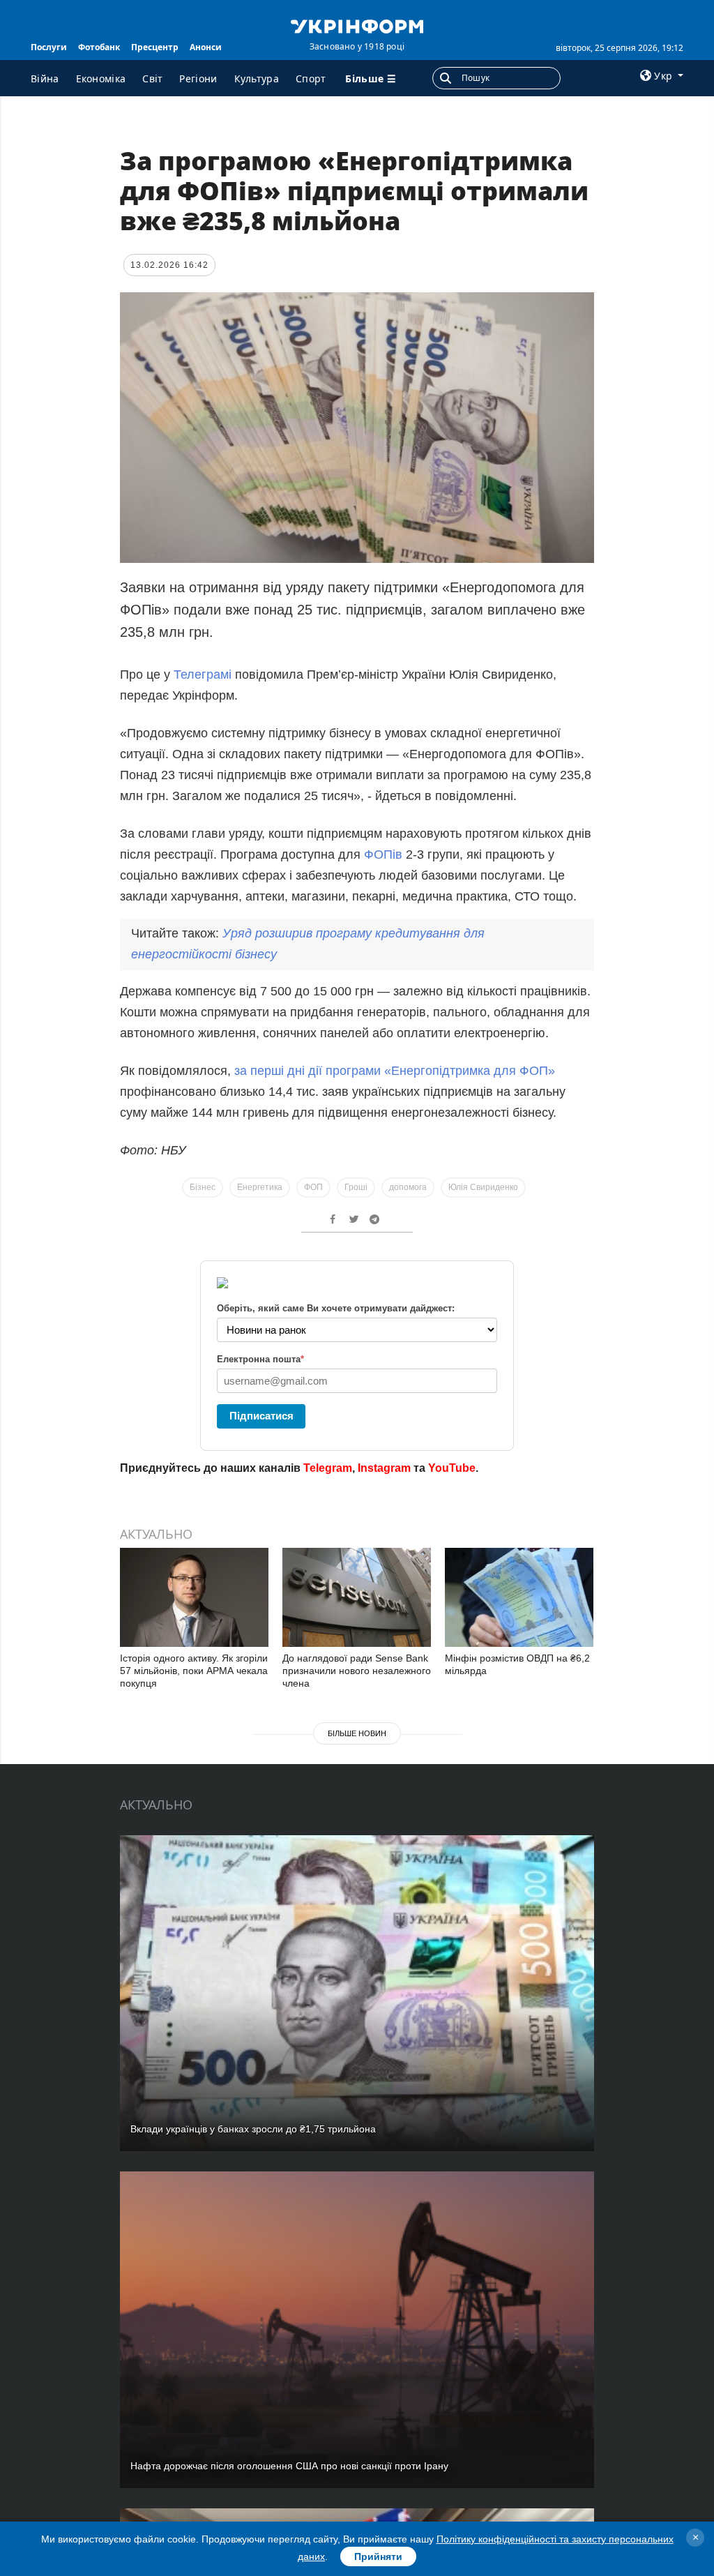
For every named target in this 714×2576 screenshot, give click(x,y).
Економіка (101, 78)
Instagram (384, 1468)
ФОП (313, 1187)
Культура (257, 78)
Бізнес (203, 1187)
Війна (45, 78)
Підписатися (261, 1416)
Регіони (198, 78)
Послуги (49, 47)
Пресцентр (155, 47)
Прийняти (378, 2556)
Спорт (311, 78)
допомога (408, 1187)
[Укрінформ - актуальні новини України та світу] (357, 25)
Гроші (356, 1187)
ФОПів (383, 854)
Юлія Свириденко (483, 1187)
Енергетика (260, 1187)
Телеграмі (204, 675)
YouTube (452, 1468)
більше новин (357, 1733)
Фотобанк (99, 47)
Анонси (206, 47)
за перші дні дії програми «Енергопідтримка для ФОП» (395, 1071)
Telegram (328, 1468)
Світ (152, 78)
